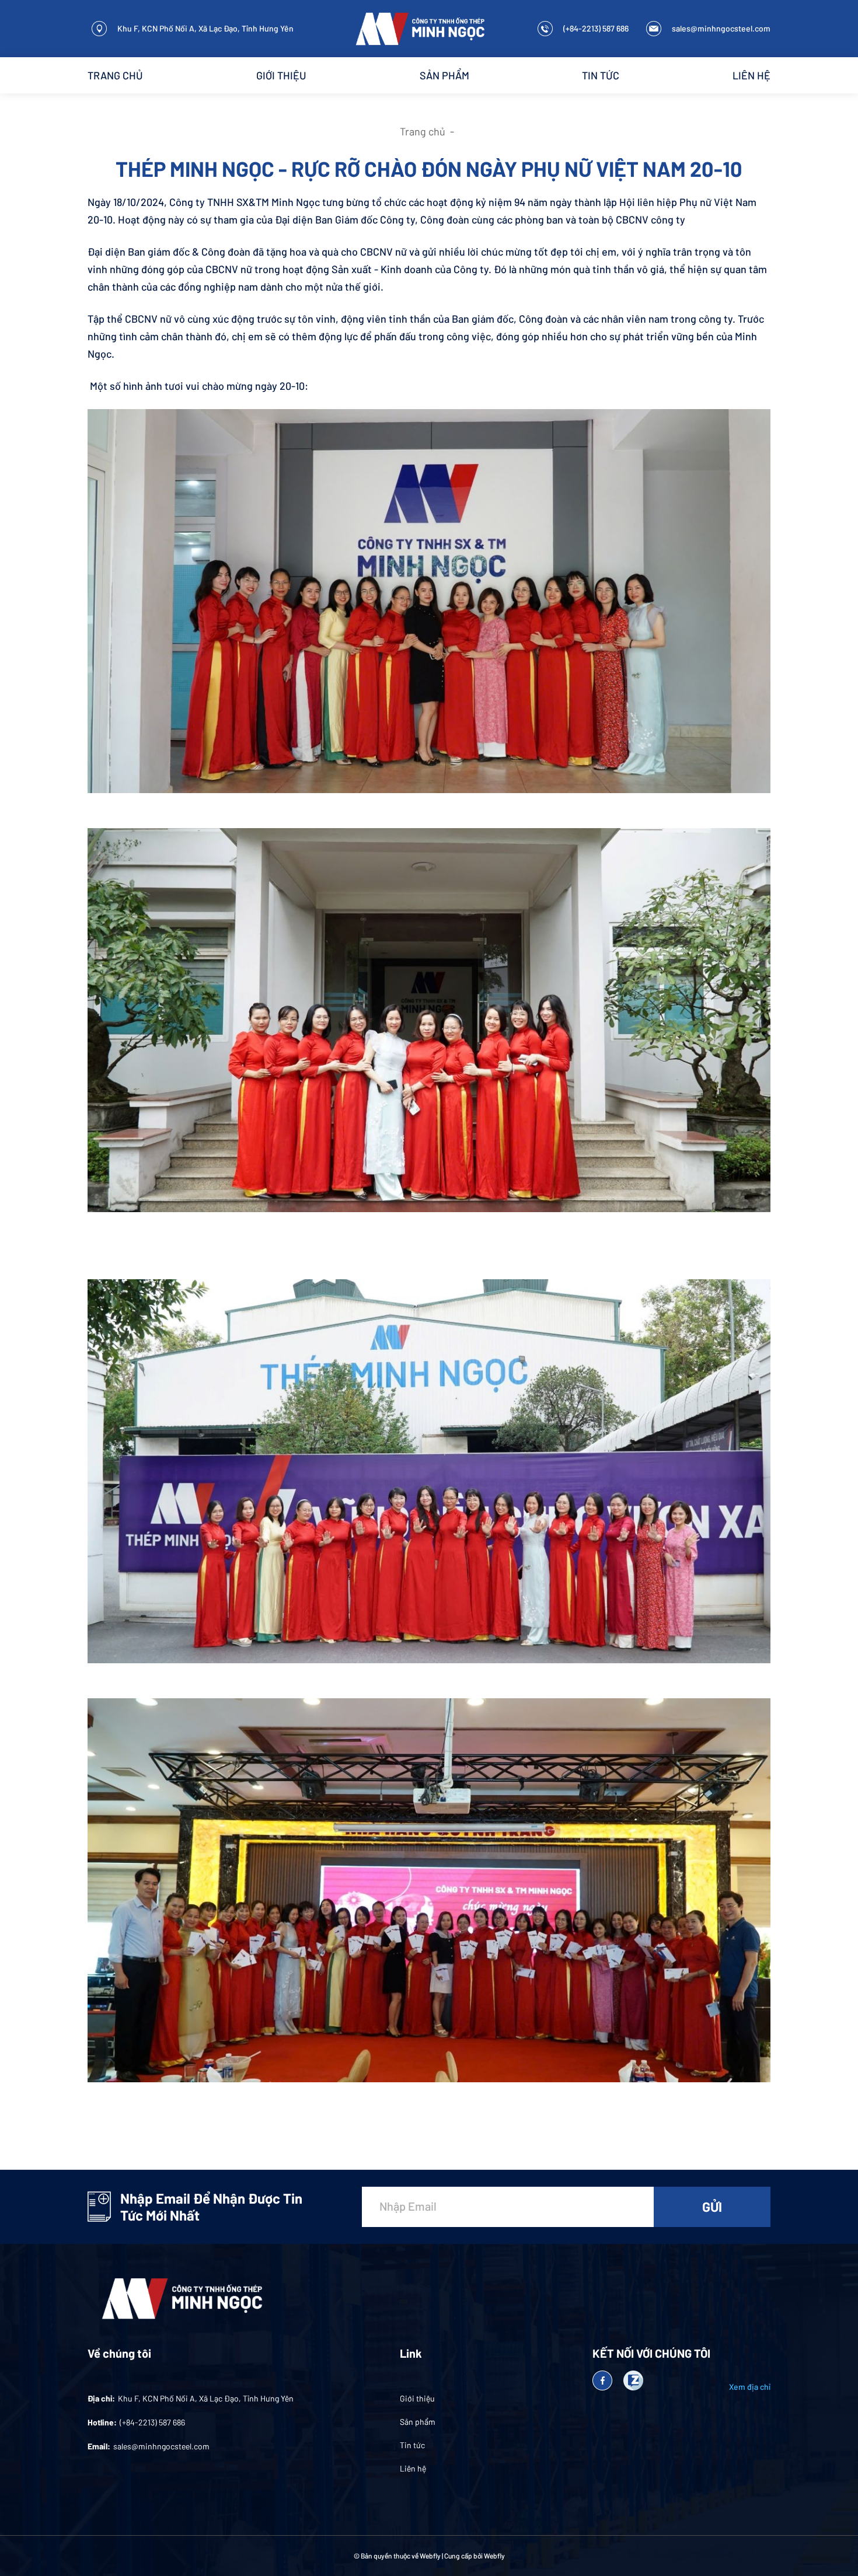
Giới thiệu (281, 75)
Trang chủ (115, 75)
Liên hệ (751, 75)
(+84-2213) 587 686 (596, 28)
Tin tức (412, 2445)
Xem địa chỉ (750, 2387)
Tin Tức (601, 75)
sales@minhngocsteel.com (721, 28)
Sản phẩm (444, 75)
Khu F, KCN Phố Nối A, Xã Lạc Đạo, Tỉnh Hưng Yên (205, 28)
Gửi (712, 2207)
